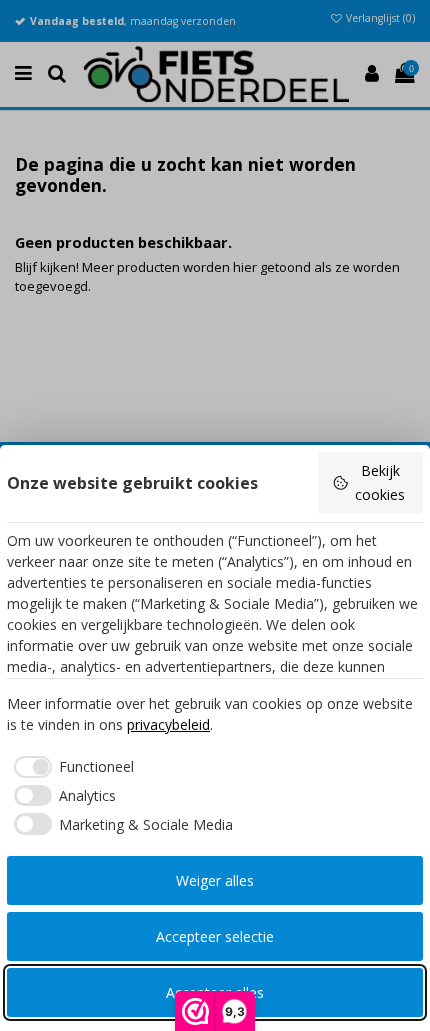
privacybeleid (168, 724)
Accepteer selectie (215, 936)
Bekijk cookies (380, 482)
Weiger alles (215, 880)
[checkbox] (70, 767)
